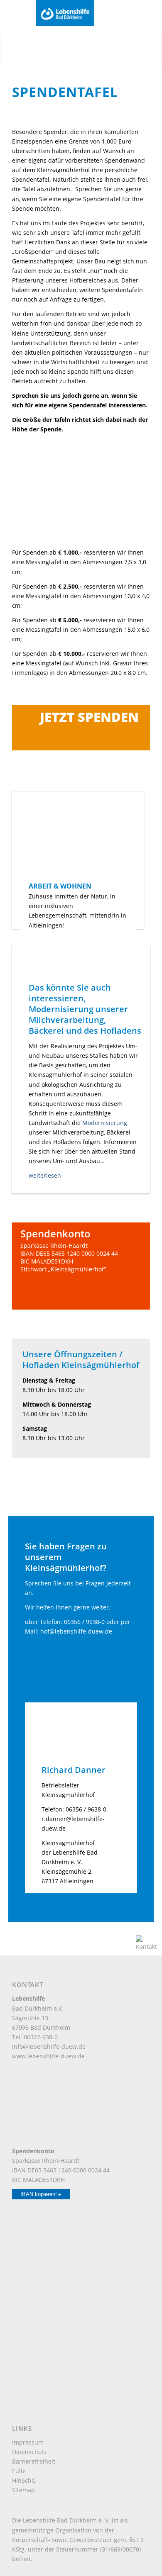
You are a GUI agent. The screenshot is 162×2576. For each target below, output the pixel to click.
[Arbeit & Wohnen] (78, 836)
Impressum (28, 2442)
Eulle (19, 2471)
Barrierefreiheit (34, 2461)
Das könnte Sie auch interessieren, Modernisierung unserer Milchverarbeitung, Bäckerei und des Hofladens (85, 1009)
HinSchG (24, 2480)
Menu (20, 16)
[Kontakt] (147, 1947)
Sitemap (23, 2490)
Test (17, 1282)
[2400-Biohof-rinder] (81, 964)
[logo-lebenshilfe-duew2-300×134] (73, 13)
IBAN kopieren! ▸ (41, 2194)
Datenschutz (29, 2452)
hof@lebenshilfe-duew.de (76, 1631)
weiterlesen (45, 1175)
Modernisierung (105, 1123)
